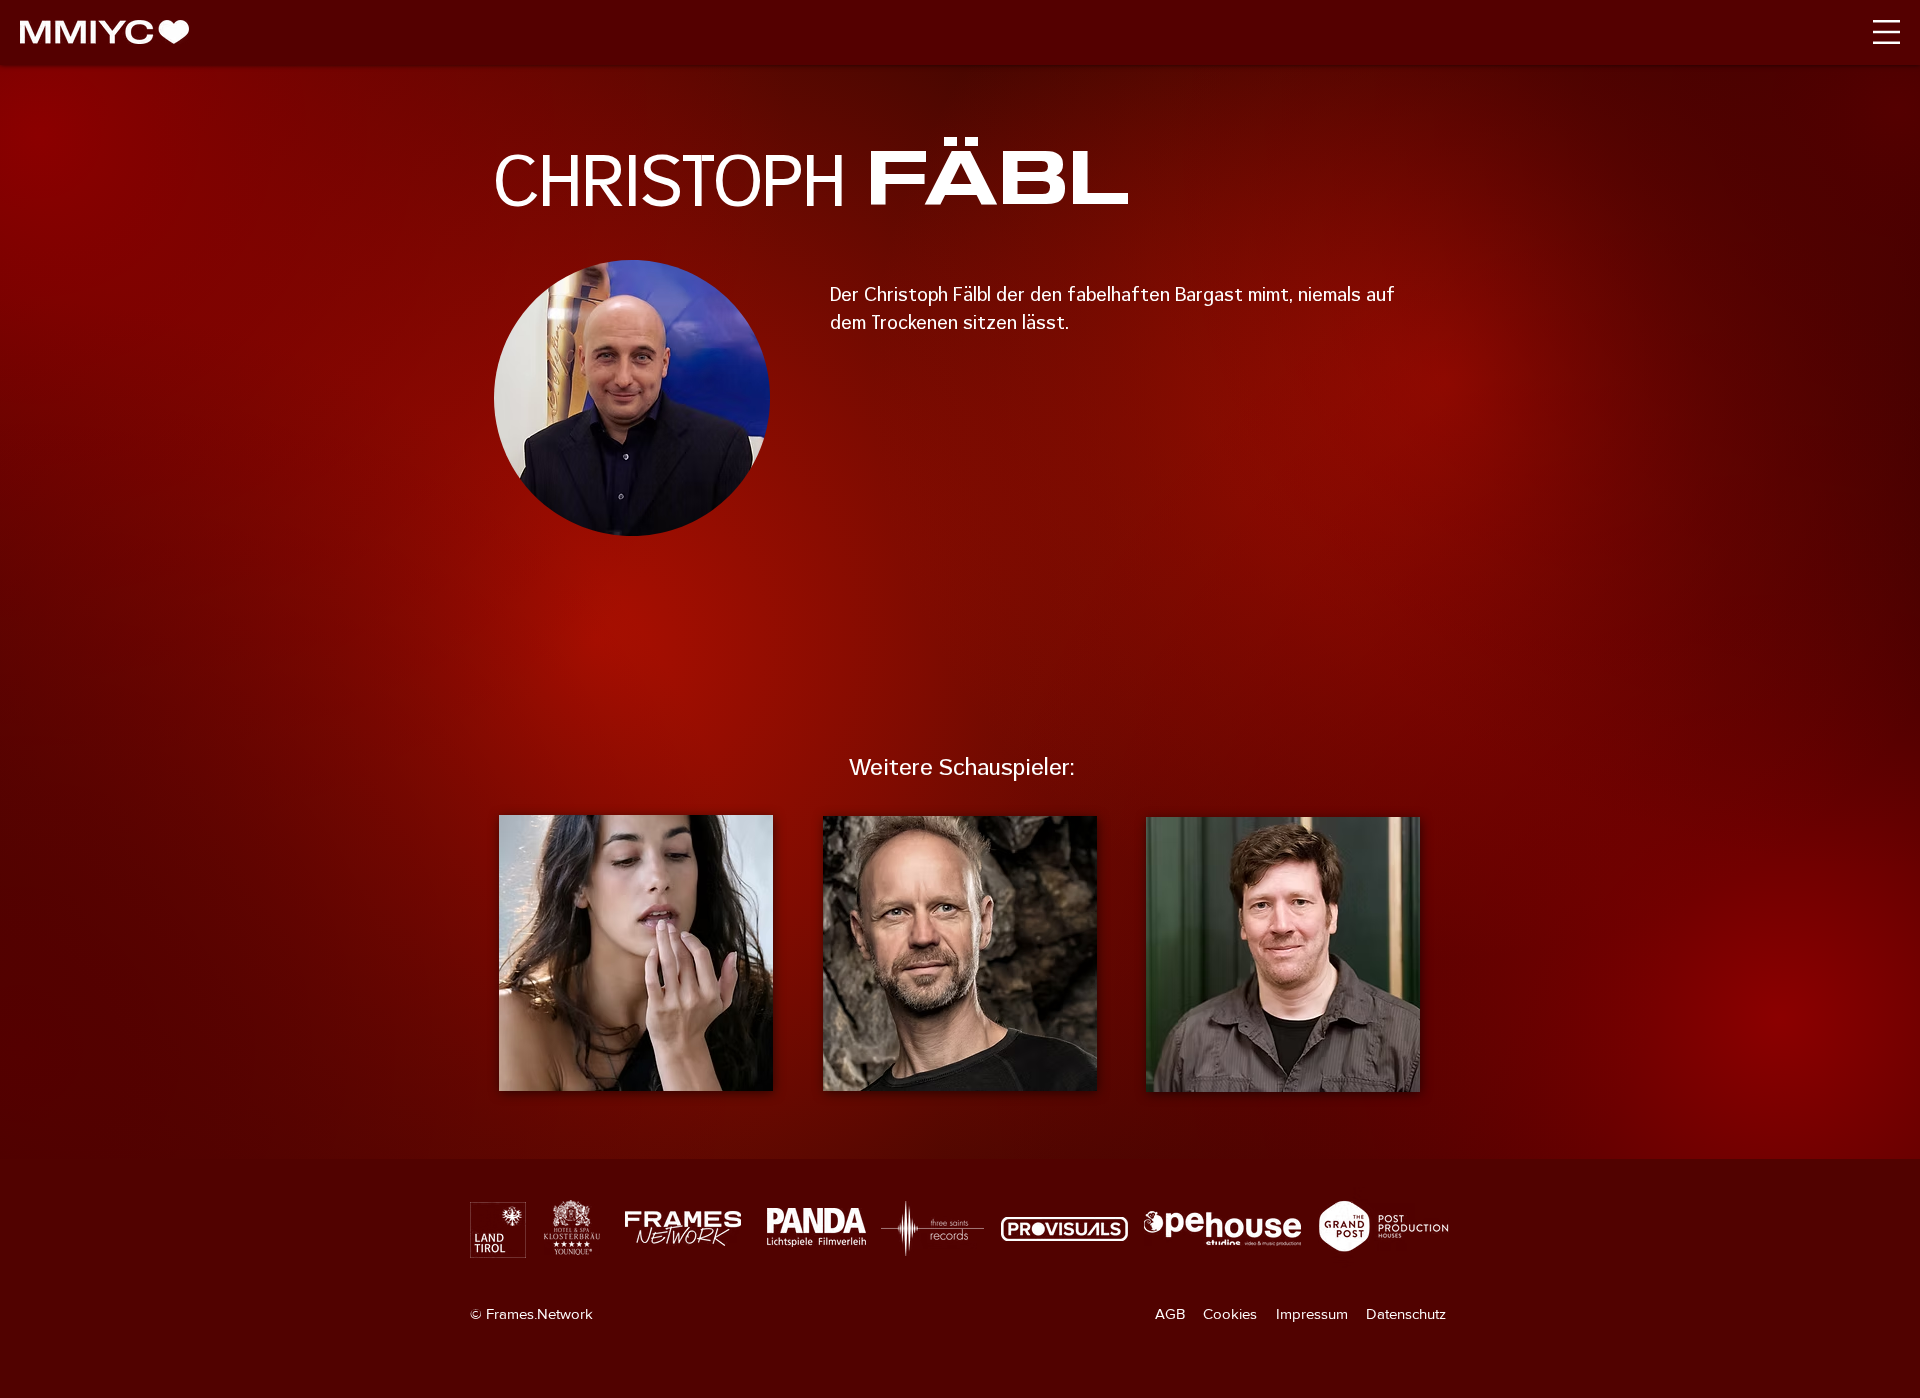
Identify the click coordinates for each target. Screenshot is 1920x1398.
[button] (1886, 32)
